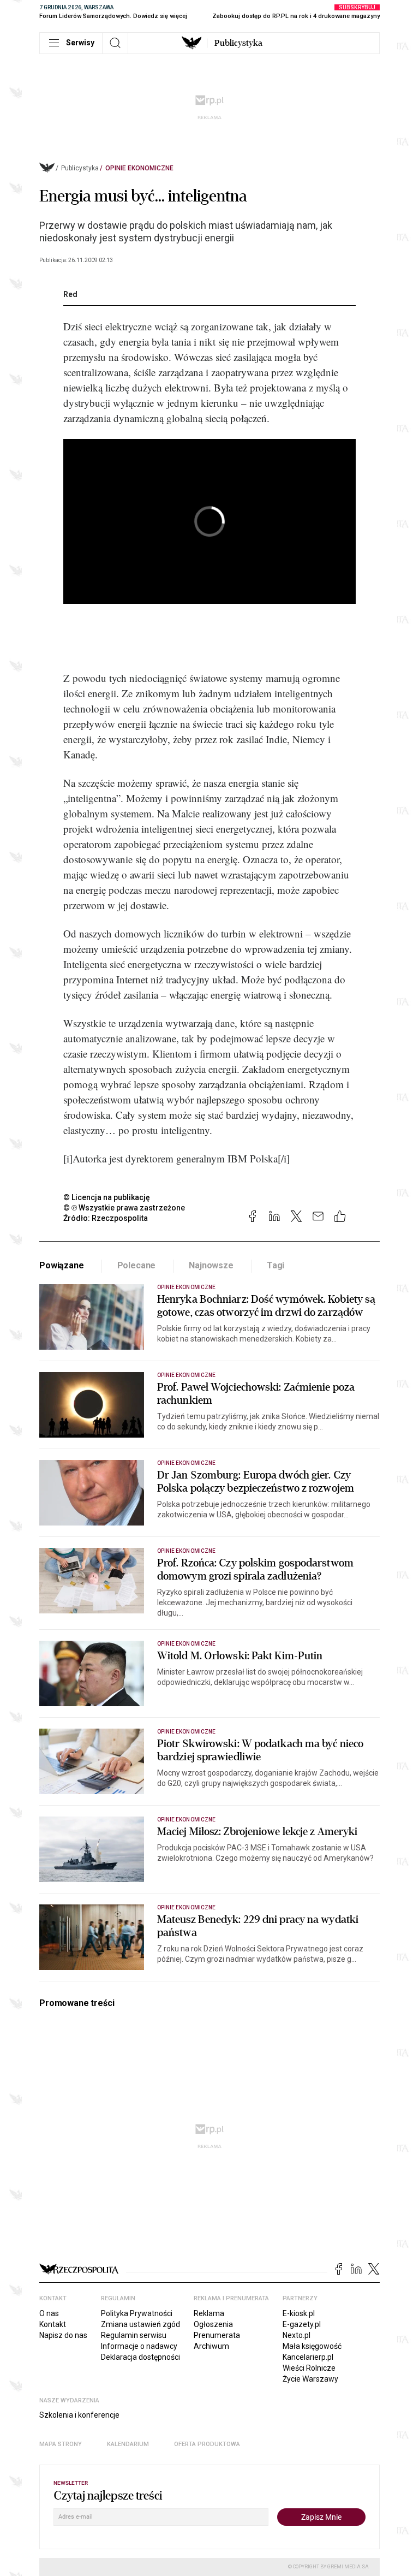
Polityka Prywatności (137, 2313)
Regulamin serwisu (134, 2335)
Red (70, 294)
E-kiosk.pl (299, 2313)
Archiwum (211, 2346)
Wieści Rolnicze (309, 2368)
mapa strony (61, 2444)
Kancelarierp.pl (308, 2357)
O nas (49, 2313)
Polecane (137, 1265)
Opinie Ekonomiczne (139, 168)
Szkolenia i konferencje (79, 2415)
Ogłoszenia (213, 2324)
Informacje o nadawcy (139, 2346)
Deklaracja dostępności (140, 2357)
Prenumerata (217, 2335)
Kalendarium (128, 2444)
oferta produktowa (207, 2444)
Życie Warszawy (310, 2379)
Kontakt (53, 2324)
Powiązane (62, 1265)
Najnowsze (211, 1265)
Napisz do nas (63, 2335)
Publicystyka (238, 43)
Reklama (209, 2313)
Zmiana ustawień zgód (140, 2324)
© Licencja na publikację (107, 1197)
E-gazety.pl (302, 2324)
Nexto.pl (297, 2335)
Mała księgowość (312, 2346)
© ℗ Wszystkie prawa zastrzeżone (124, 1208)
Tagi (276, 1265)
